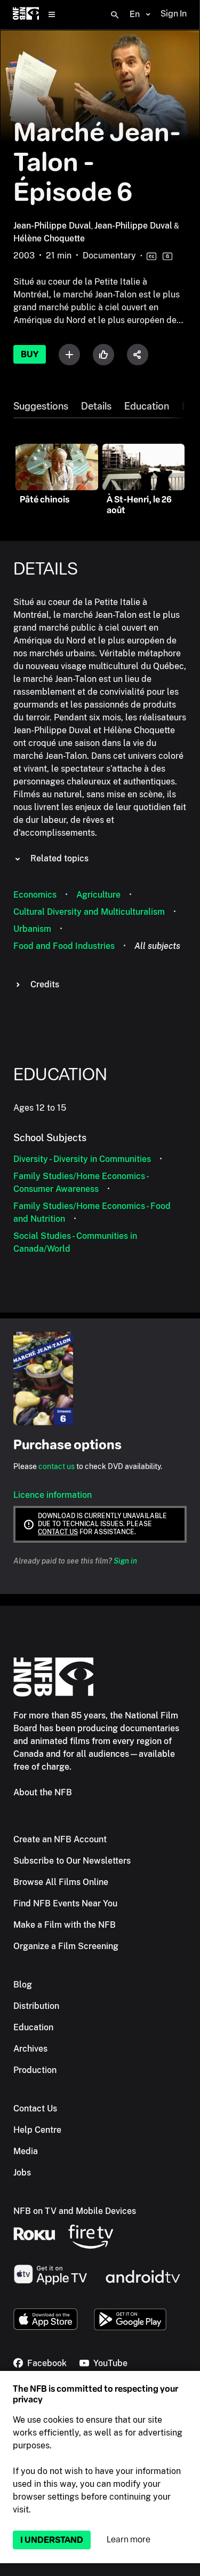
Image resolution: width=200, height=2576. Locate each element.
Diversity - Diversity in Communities (82, 1159)
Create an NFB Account (60, 1839)
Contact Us (35, 2108)
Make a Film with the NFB (65, 1925)
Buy (30, 354)
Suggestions (41, 406)
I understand (52, 2540)
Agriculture (98, 895)
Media (26, 2151)
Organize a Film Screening (66, 1946)
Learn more (129, 2539)
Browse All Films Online (61, 1882)
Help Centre (37, 2130)
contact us (57, 1466)
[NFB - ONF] (26, 15)
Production (35, 2070)
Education (147, 406)
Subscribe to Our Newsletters (72, 1861)
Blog (23, 1985)
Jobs (22, 2173)
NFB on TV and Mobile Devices (75, 2211)
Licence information (53, 1495)
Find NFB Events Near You (65, 1903)
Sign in (125, 1561)
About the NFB (43, 1792)
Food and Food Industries (64, 946)
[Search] (115, 15)
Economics (35, 895)
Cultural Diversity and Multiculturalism (89, 912)
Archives (30, 2049)
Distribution (36, 2006)
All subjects (157, 946)
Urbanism (32, 929)
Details (96, 406)
